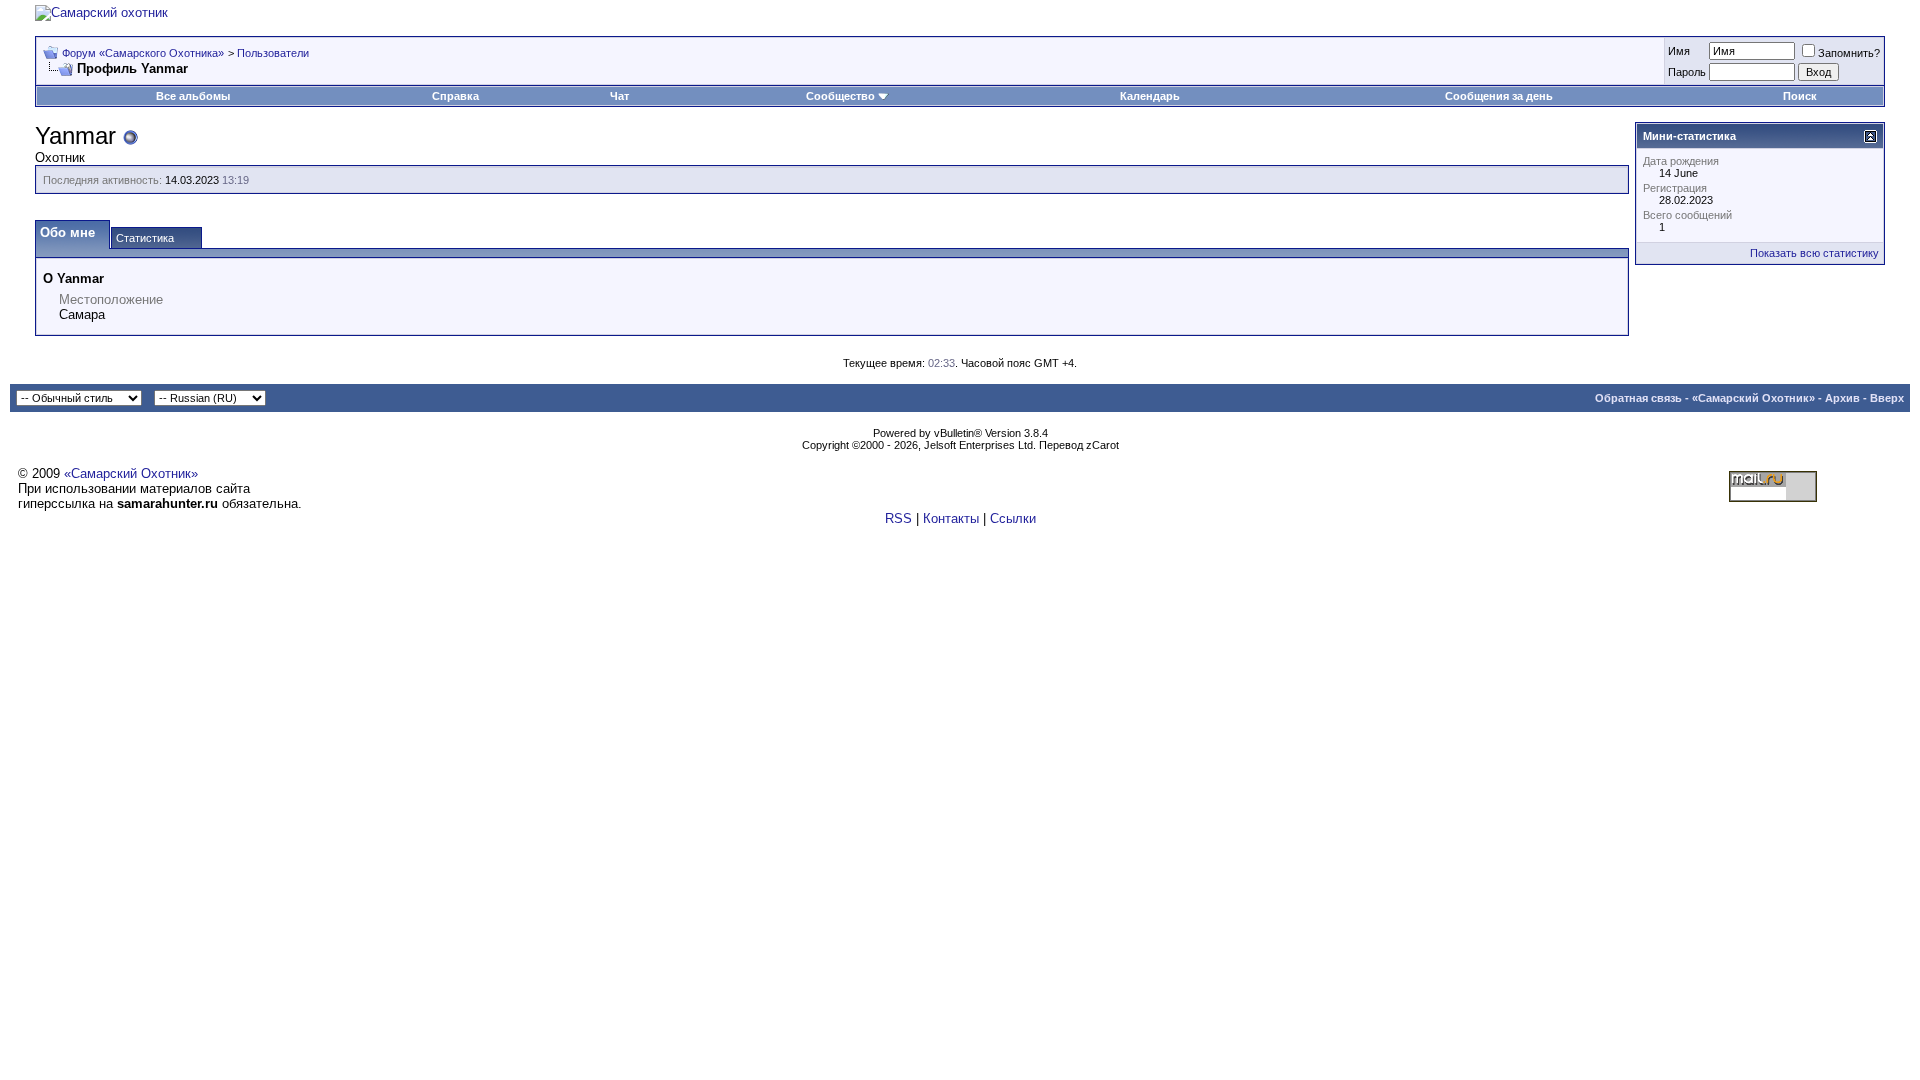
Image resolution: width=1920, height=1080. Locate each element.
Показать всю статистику (1814, 253)
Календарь (1150, 96)
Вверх (1887, 398)
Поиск (1800, 96)
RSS (898, 518)
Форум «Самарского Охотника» (143, 53)
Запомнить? (1849, 53)
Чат (619, 96)
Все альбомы (193, 96)
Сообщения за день (1499, 96)
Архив (1842, 398)
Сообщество (840, 96)
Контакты (951, 518)
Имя (1679, 51)
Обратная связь (1638, 398)
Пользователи (273, 53)
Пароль (1687, 72)
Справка (455, 96)
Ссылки (1013, 518)
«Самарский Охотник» (1753, 398)
